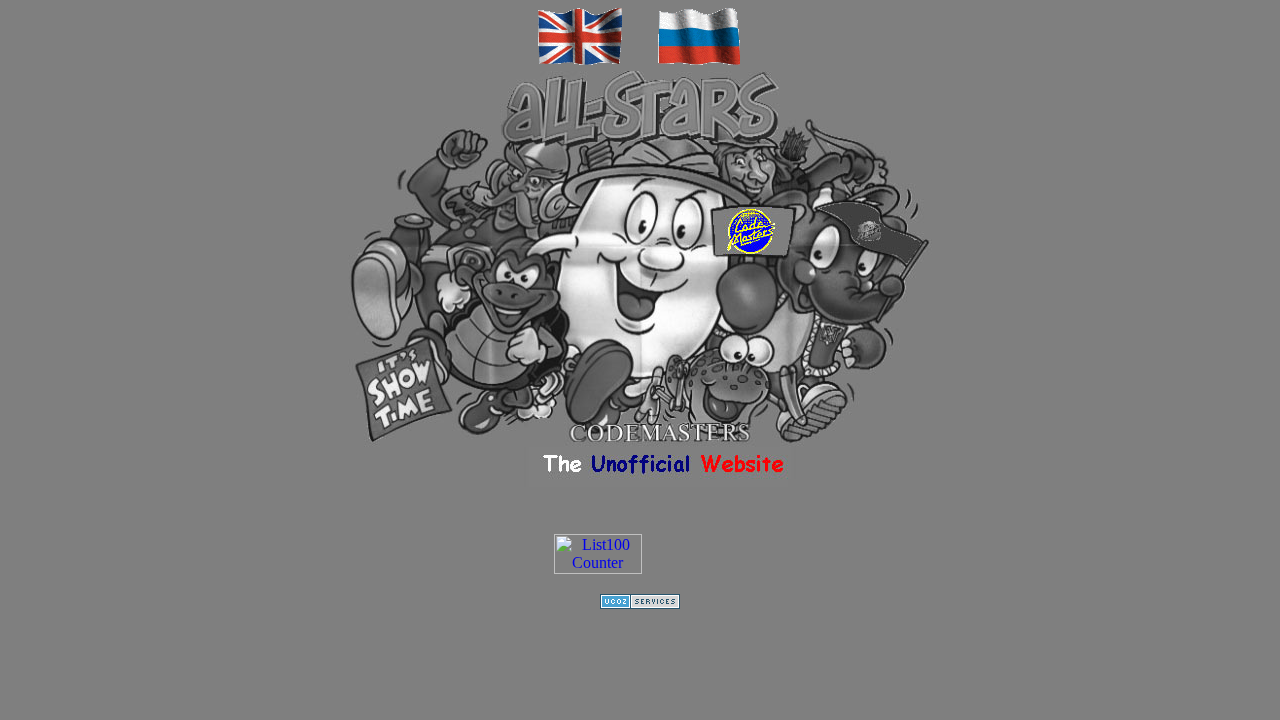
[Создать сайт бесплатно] (640, 603)
